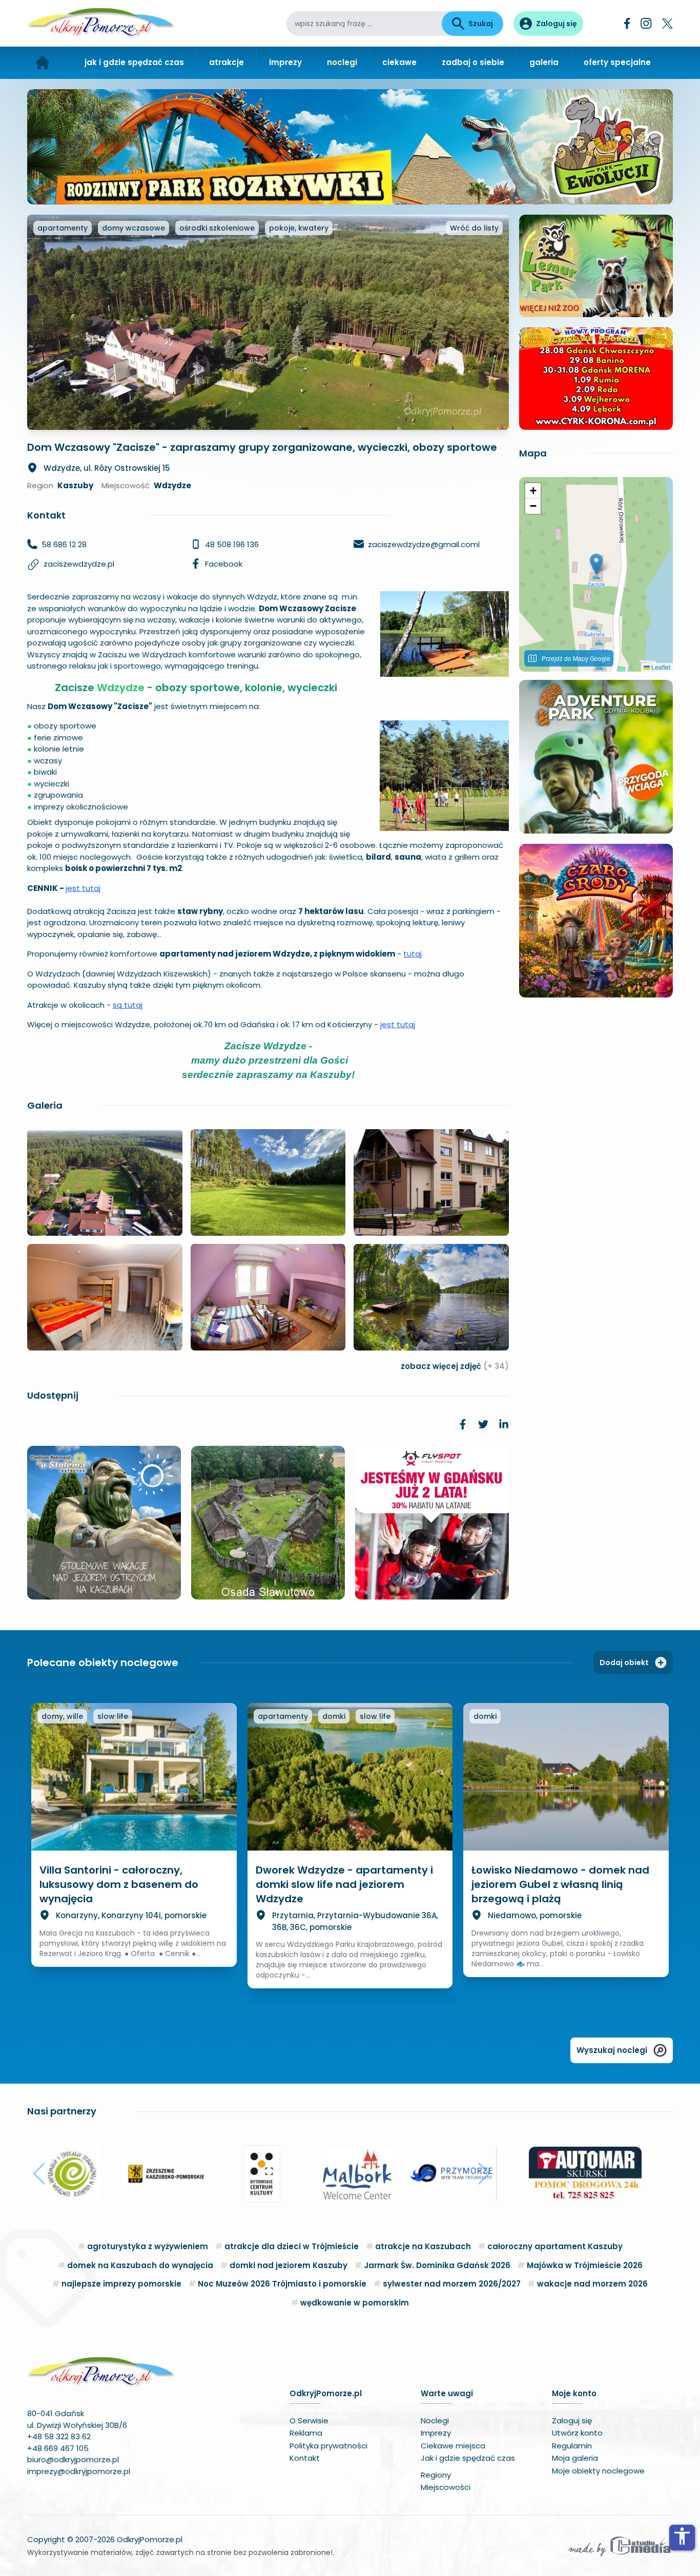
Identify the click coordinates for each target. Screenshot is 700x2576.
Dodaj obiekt (624, 1663)
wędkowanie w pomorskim (355, 2303)
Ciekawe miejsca (453, 2446)
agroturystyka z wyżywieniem (148, 2246)
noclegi (342, 62)
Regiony (436, 2475)
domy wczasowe (133, 228)
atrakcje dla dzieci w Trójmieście (292, 2246)
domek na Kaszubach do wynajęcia (140, 2265)
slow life (113, 1716)
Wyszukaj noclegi (612, 2050)
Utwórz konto (577, 2433)
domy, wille (62, 1716)
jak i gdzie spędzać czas (134, 62)
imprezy (285, 62)
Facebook (224, 564)
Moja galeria (575, 2458)
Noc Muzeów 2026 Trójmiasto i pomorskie (282, 2284)
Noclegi (435, 2421)
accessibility (682, 2536)
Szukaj (481, 24)
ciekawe (399, 62)
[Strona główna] (43, 63)
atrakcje (227, 62)
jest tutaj (83, 888)
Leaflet (660, 667)
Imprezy (436, 2433)
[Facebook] (627, 23)
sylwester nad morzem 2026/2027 (452, 2284)
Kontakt (305, 2458)
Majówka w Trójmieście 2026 (585, 2265)
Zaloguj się (572, 2421)
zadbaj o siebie (473, 62)
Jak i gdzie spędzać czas (468, 2458)
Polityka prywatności (328, 2446)
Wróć (474, 228)
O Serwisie (309, 2421)
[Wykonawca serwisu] (620, 2546)
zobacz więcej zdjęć (455, 1366)
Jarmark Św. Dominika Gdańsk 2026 (437, 2265)
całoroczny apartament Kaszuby (555, 2246)
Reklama (306, 2433)
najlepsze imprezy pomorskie (121, 2284)
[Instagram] (646, 23)
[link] (463, 1424)
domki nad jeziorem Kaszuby (289, 2265)
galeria (544, 62)
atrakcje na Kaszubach (423, 2246)
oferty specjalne (617, 62)
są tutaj (128, 1005)
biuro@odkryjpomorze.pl (73, 2459)
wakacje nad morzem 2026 (592, 2284)
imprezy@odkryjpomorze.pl (79, 2471)
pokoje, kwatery (299, 228)
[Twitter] (667, 24)
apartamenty (63, 228)
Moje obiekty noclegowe (598, 2471)
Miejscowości (446, 2487)
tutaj (413, 954)
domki (334, 1716)
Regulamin (572, 2446)
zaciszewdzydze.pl (79, 564)
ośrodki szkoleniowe (217, 228)
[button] (596, 564)
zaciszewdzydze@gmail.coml (424, 544)
